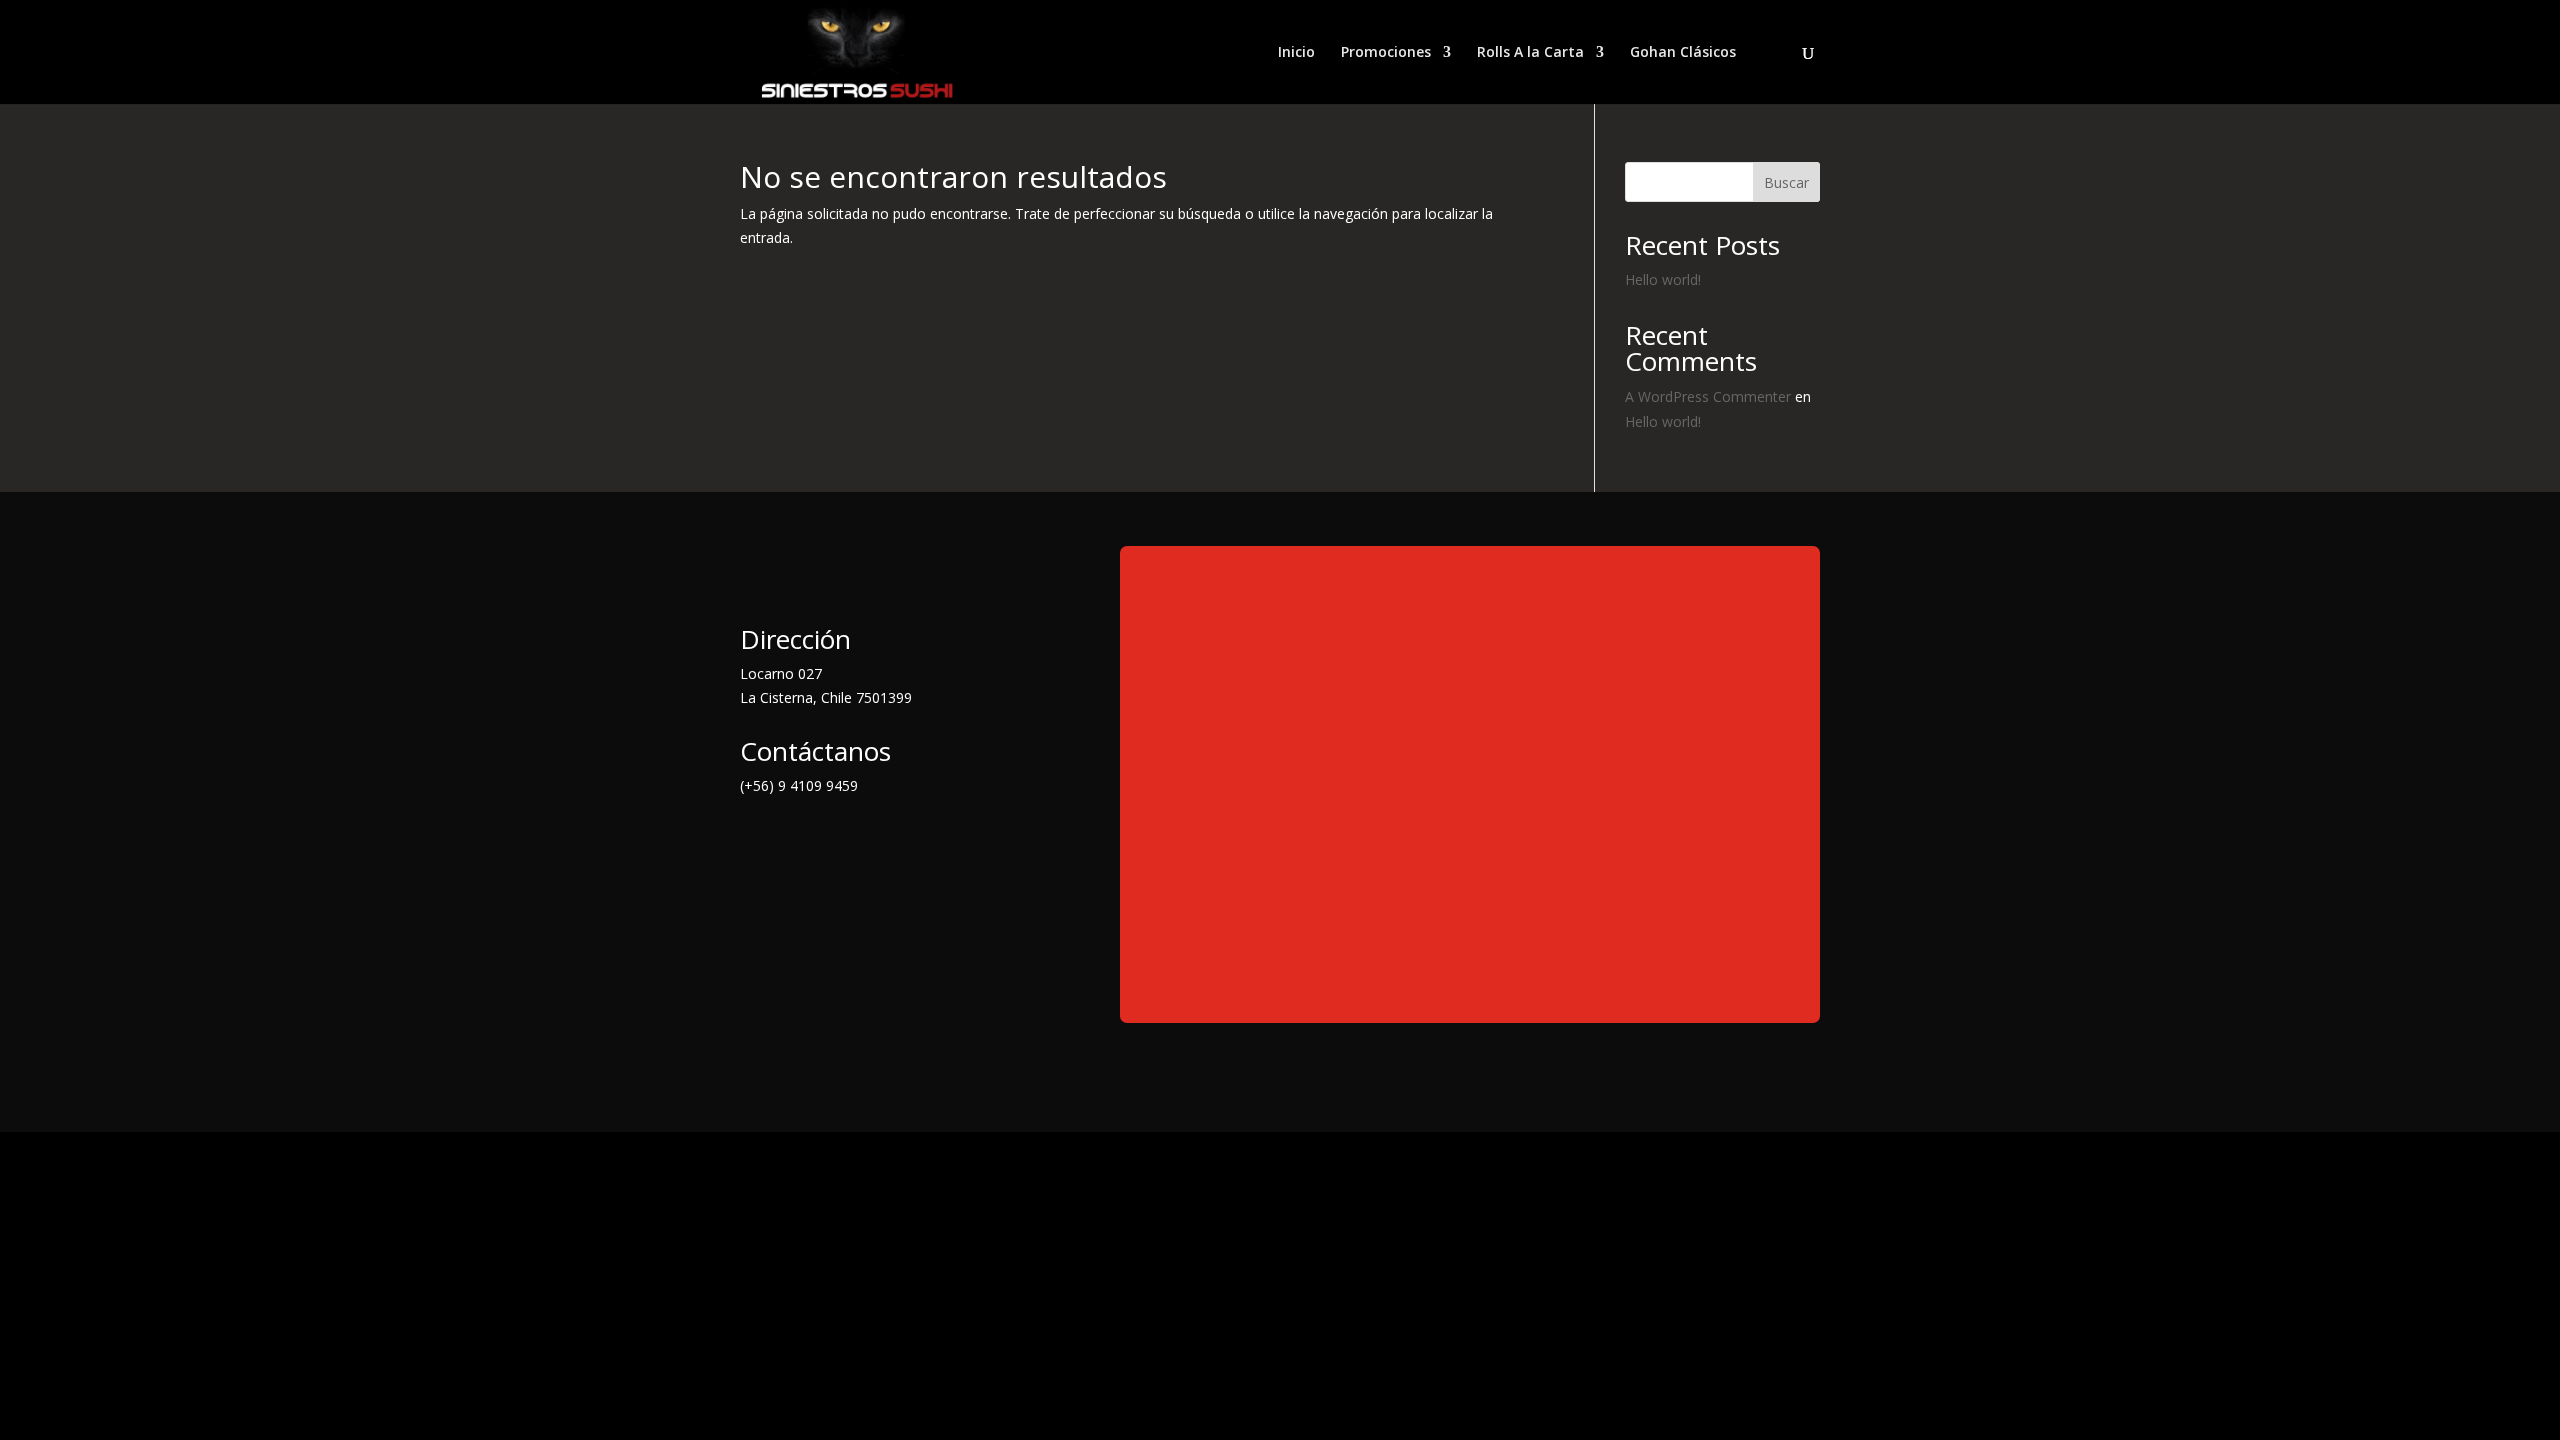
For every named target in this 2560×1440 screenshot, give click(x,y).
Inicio (1296, 53)
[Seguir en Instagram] (836, 841)
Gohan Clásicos (1683, 53)
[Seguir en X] (796, 841)
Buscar (1786, 182)
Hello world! (1663, 279)
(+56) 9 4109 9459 (799, 785)
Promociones (1386, 53)
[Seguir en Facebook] (756, 841)
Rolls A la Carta (1530, 53)
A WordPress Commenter (1708, 396)
